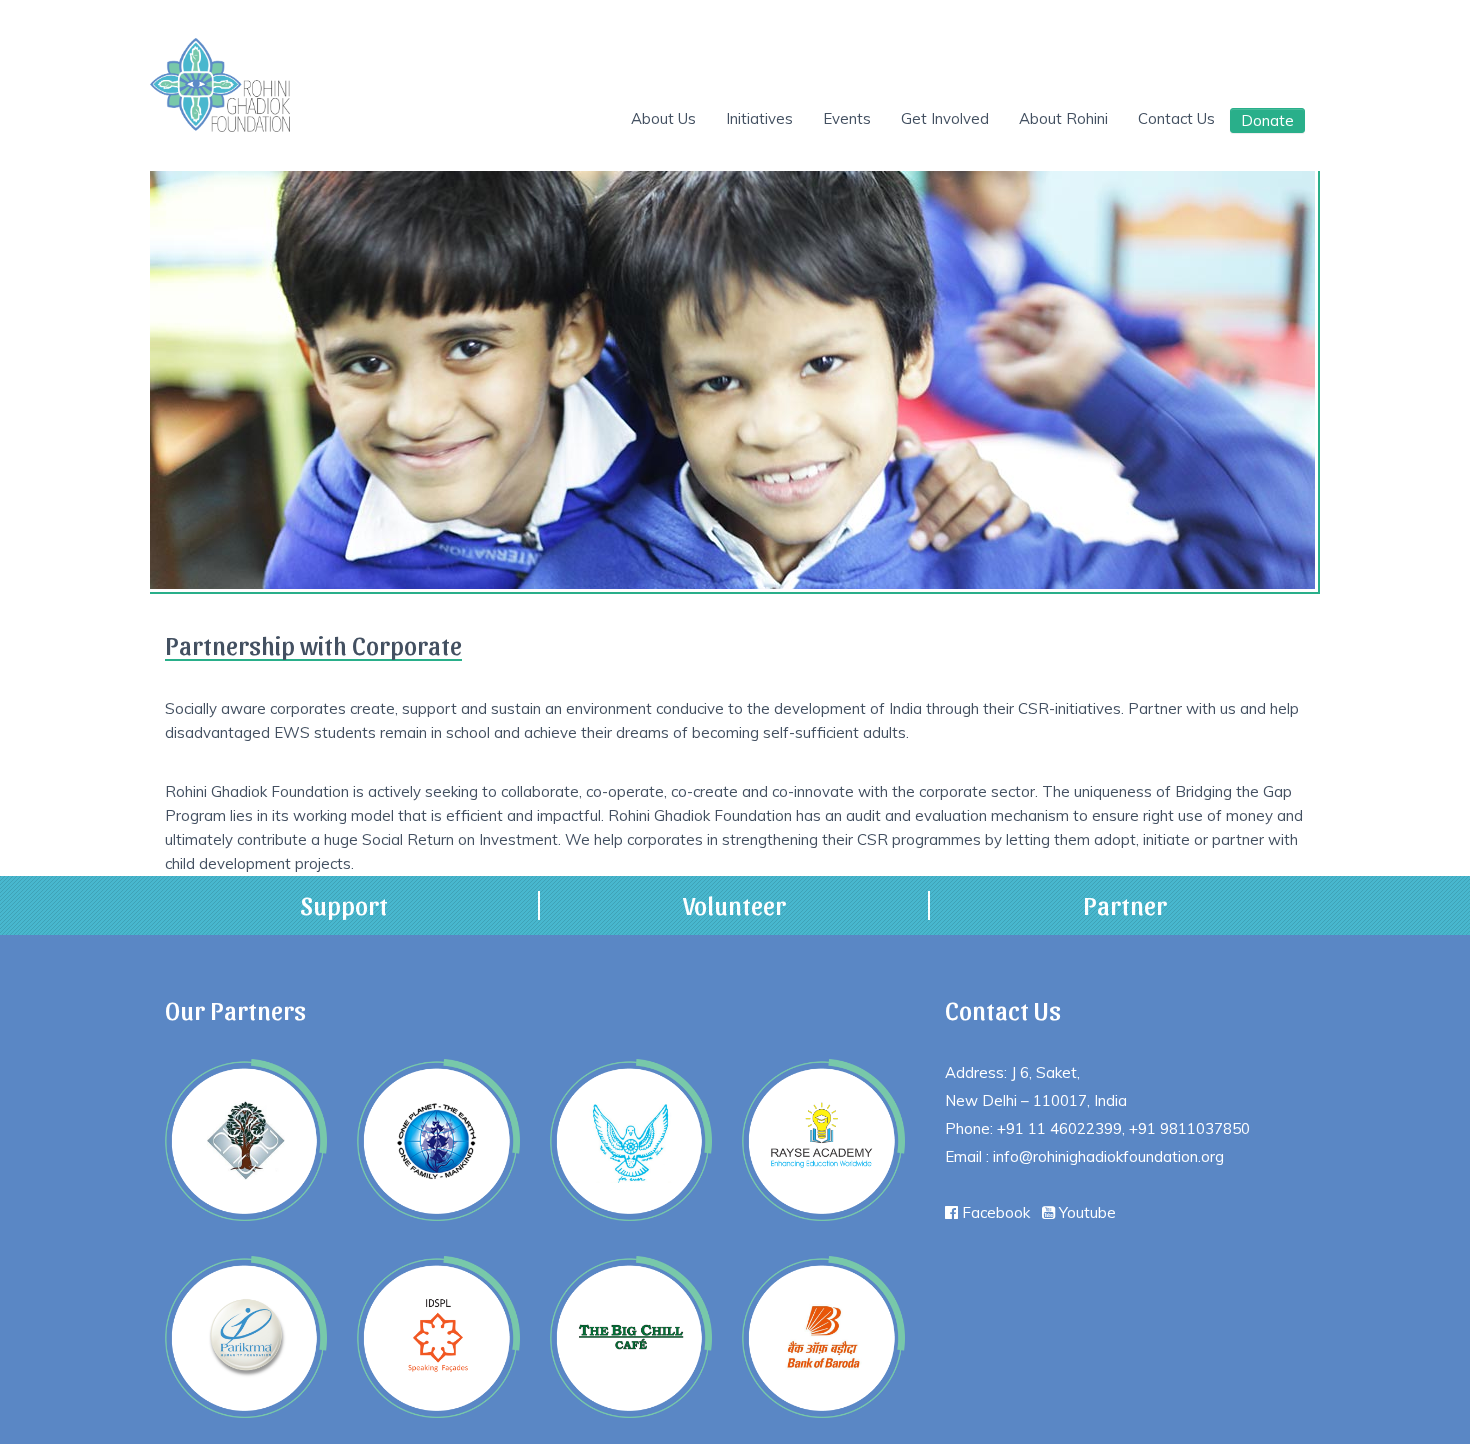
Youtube (1085, 1212)
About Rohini (1072, 118)
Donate (1267, 120)
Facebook (994, 1212)
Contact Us (1179, 118)
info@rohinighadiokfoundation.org (1108, 1156)
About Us (696, 118)
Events (868, 118)
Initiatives (786, 118)
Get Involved (960, 118)
